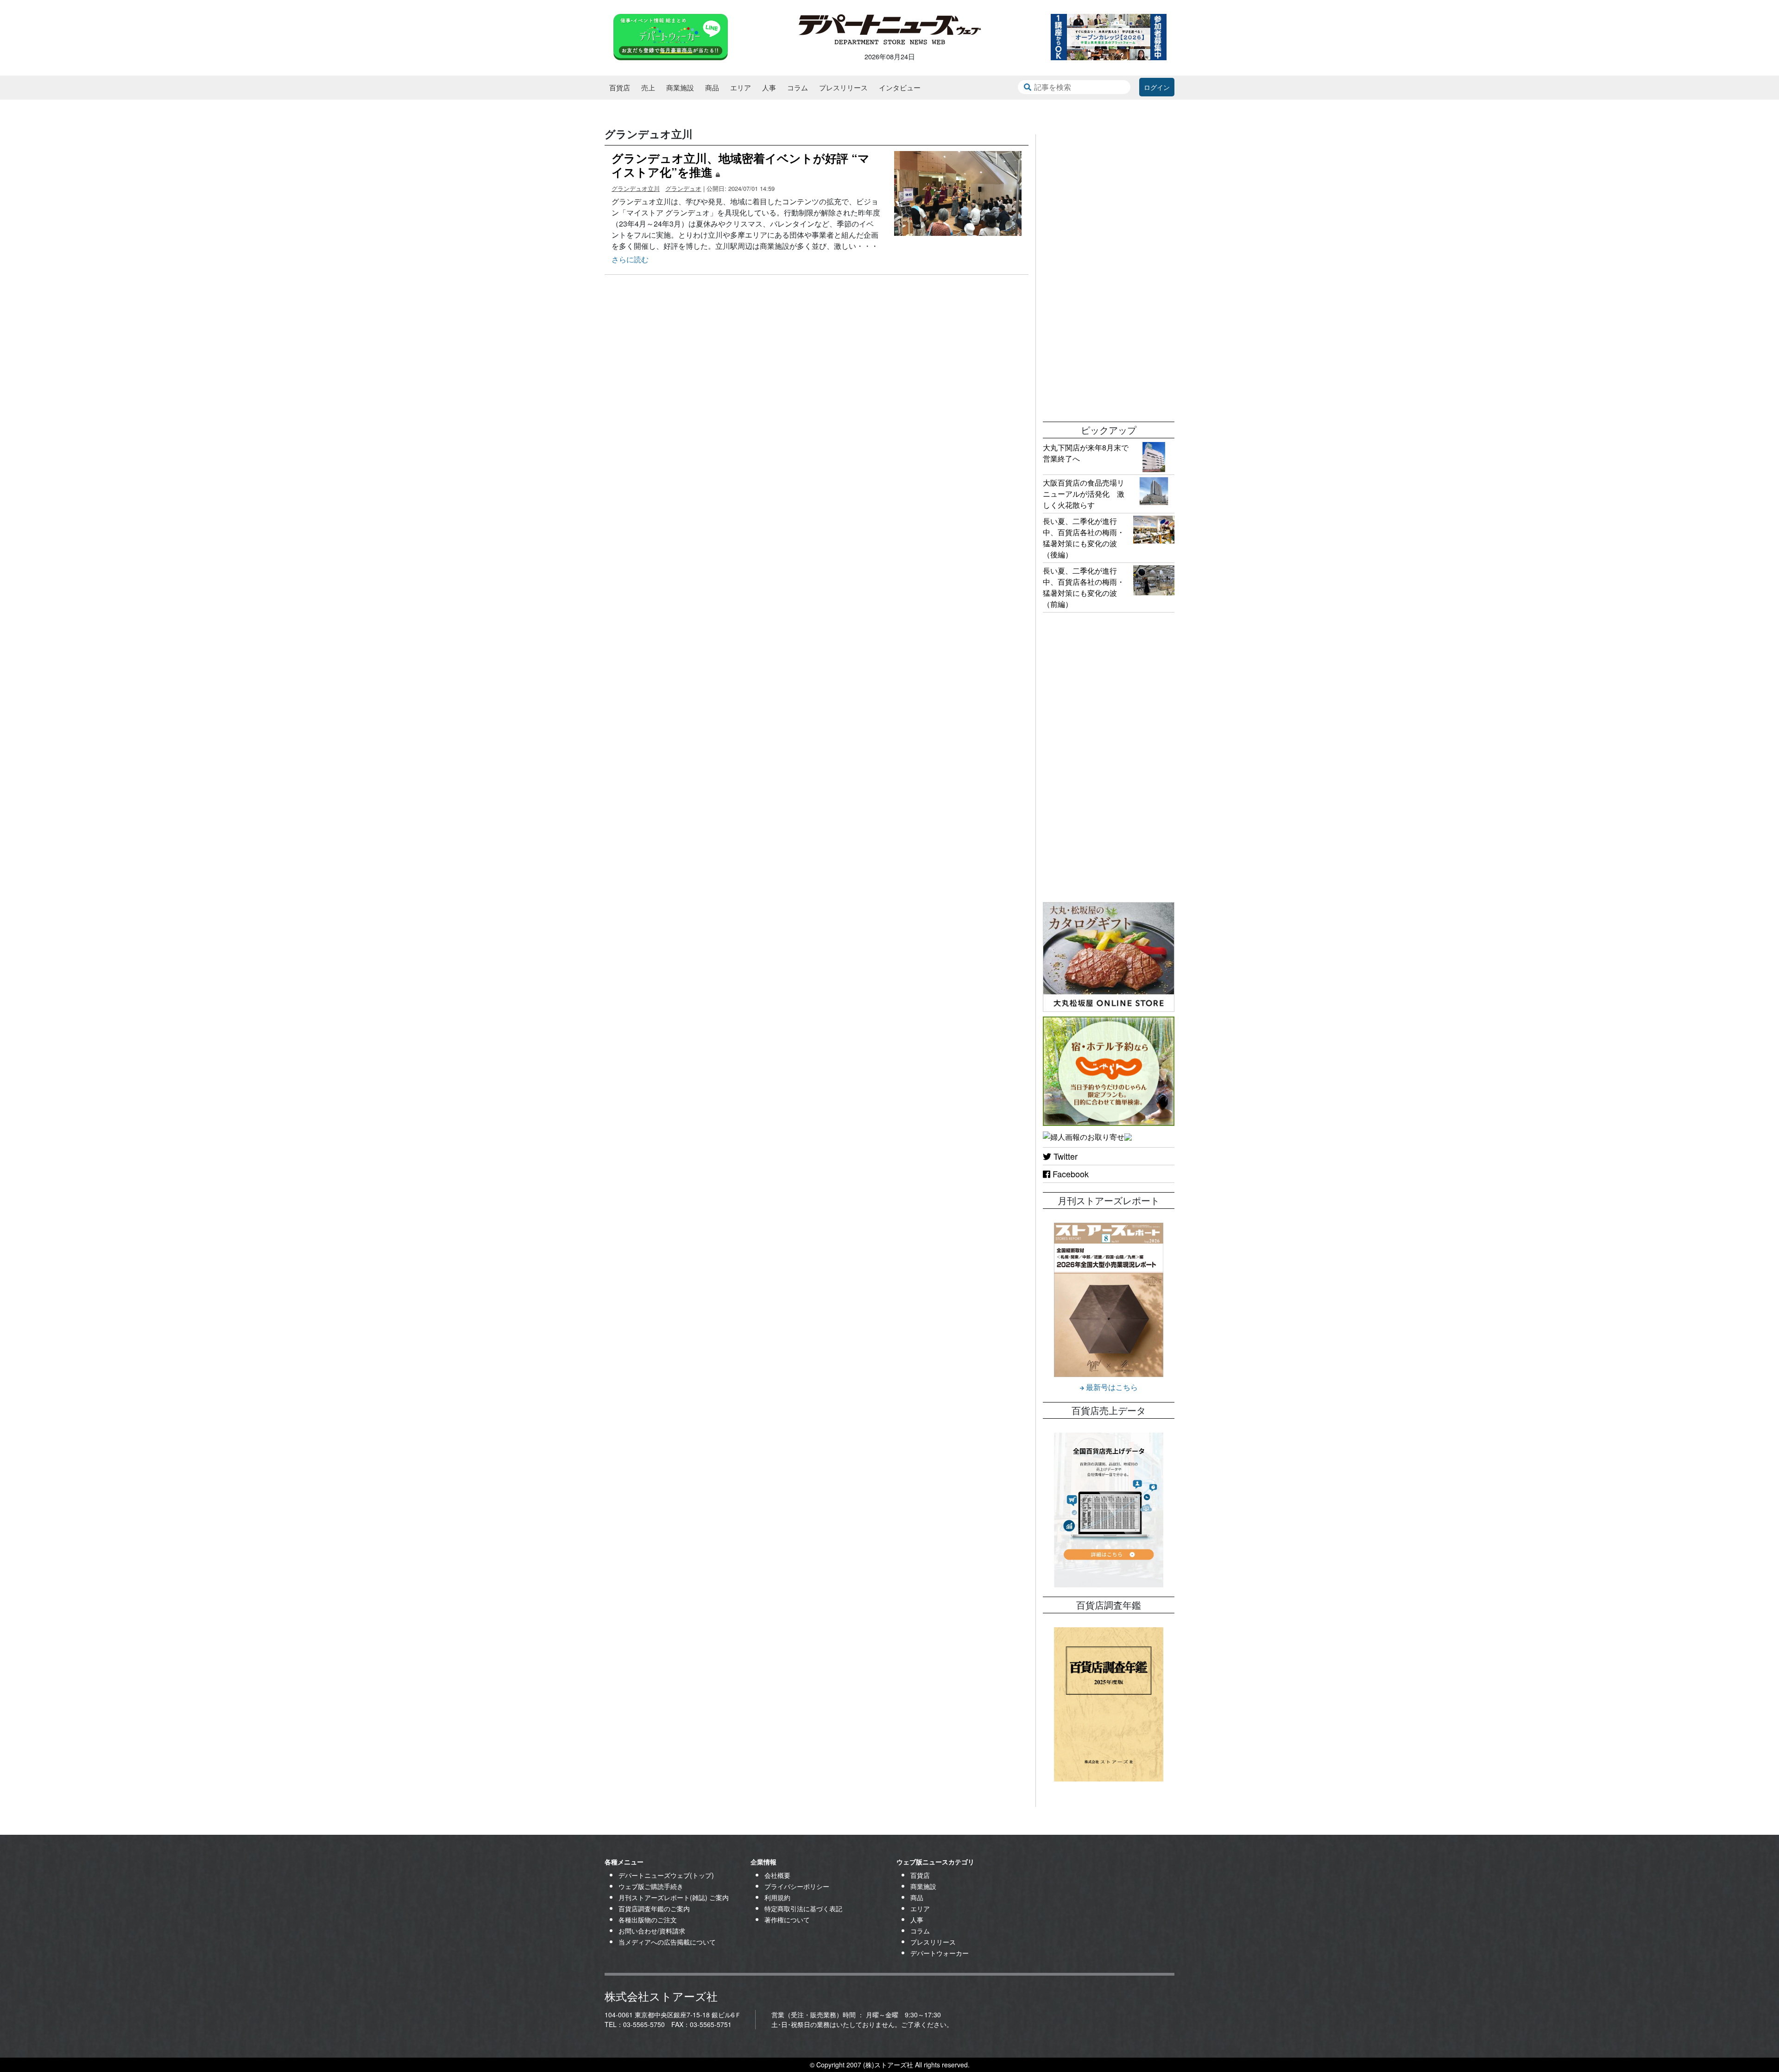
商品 (712, 87)
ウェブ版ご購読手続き (651, 1886)
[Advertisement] (1109, 273)
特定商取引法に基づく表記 (803, 1908)
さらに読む (630, 259)
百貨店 (620, 87)
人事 (769, 87)
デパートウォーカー (940, 1953)
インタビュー (900, 87)
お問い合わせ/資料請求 (652, 1931)
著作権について (787, 1920)
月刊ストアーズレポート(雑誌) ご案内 (674, 1897)
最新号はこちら (1111, 1387)
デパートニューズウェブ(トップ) (666, 1875)
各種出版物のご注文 (648, 1920)
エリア (741, 87)
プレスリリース (843, 87)
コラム (798, 87)
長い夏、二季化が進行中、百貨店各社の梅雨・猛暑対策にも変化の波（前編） (1084, 587)
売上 (648, 87)
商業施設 (680, 87)
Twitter (1064, 1156)
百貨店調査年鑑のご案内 (654, 1908)
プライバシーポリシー (797, 1886)
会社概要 (777, 1875)
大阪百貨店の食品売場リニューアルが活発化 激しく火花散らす (1084, 494)
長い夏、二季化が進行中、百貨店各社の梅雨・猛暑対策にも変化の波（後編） (1084, 538)
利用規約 (777, 1897)
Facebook (1069, 1174)
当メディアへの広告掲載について (667, 1942)
